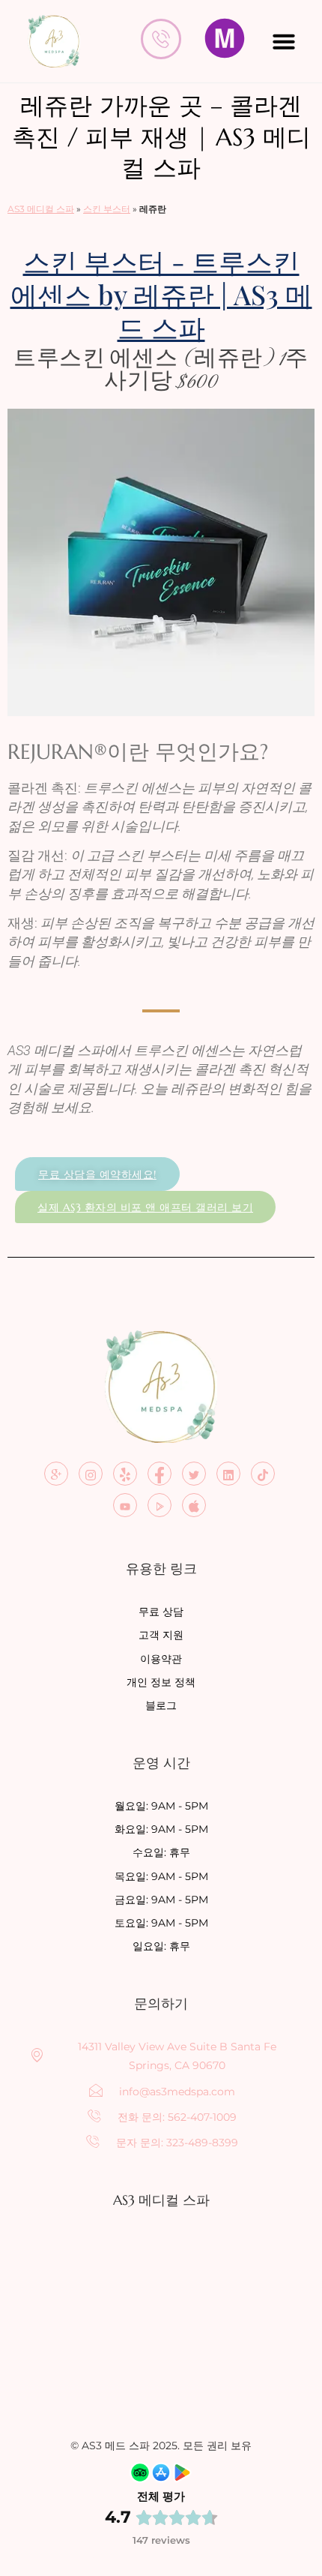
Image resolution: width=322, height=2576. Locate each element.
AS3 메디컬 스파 (41, 209)
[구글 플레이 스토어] (160, 1505)
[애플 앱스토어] (194, 1505)
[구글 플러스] (56, 1474)
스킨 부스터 (107, 209)
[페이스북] (160, 1474)
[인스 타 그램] (91, 1474)
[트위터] (194, 1474)
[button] (284, 41)
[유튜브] (125, 1505)
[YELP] (125, 1474)
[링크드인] (228, 1474)
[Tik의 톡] (263, 1474)
